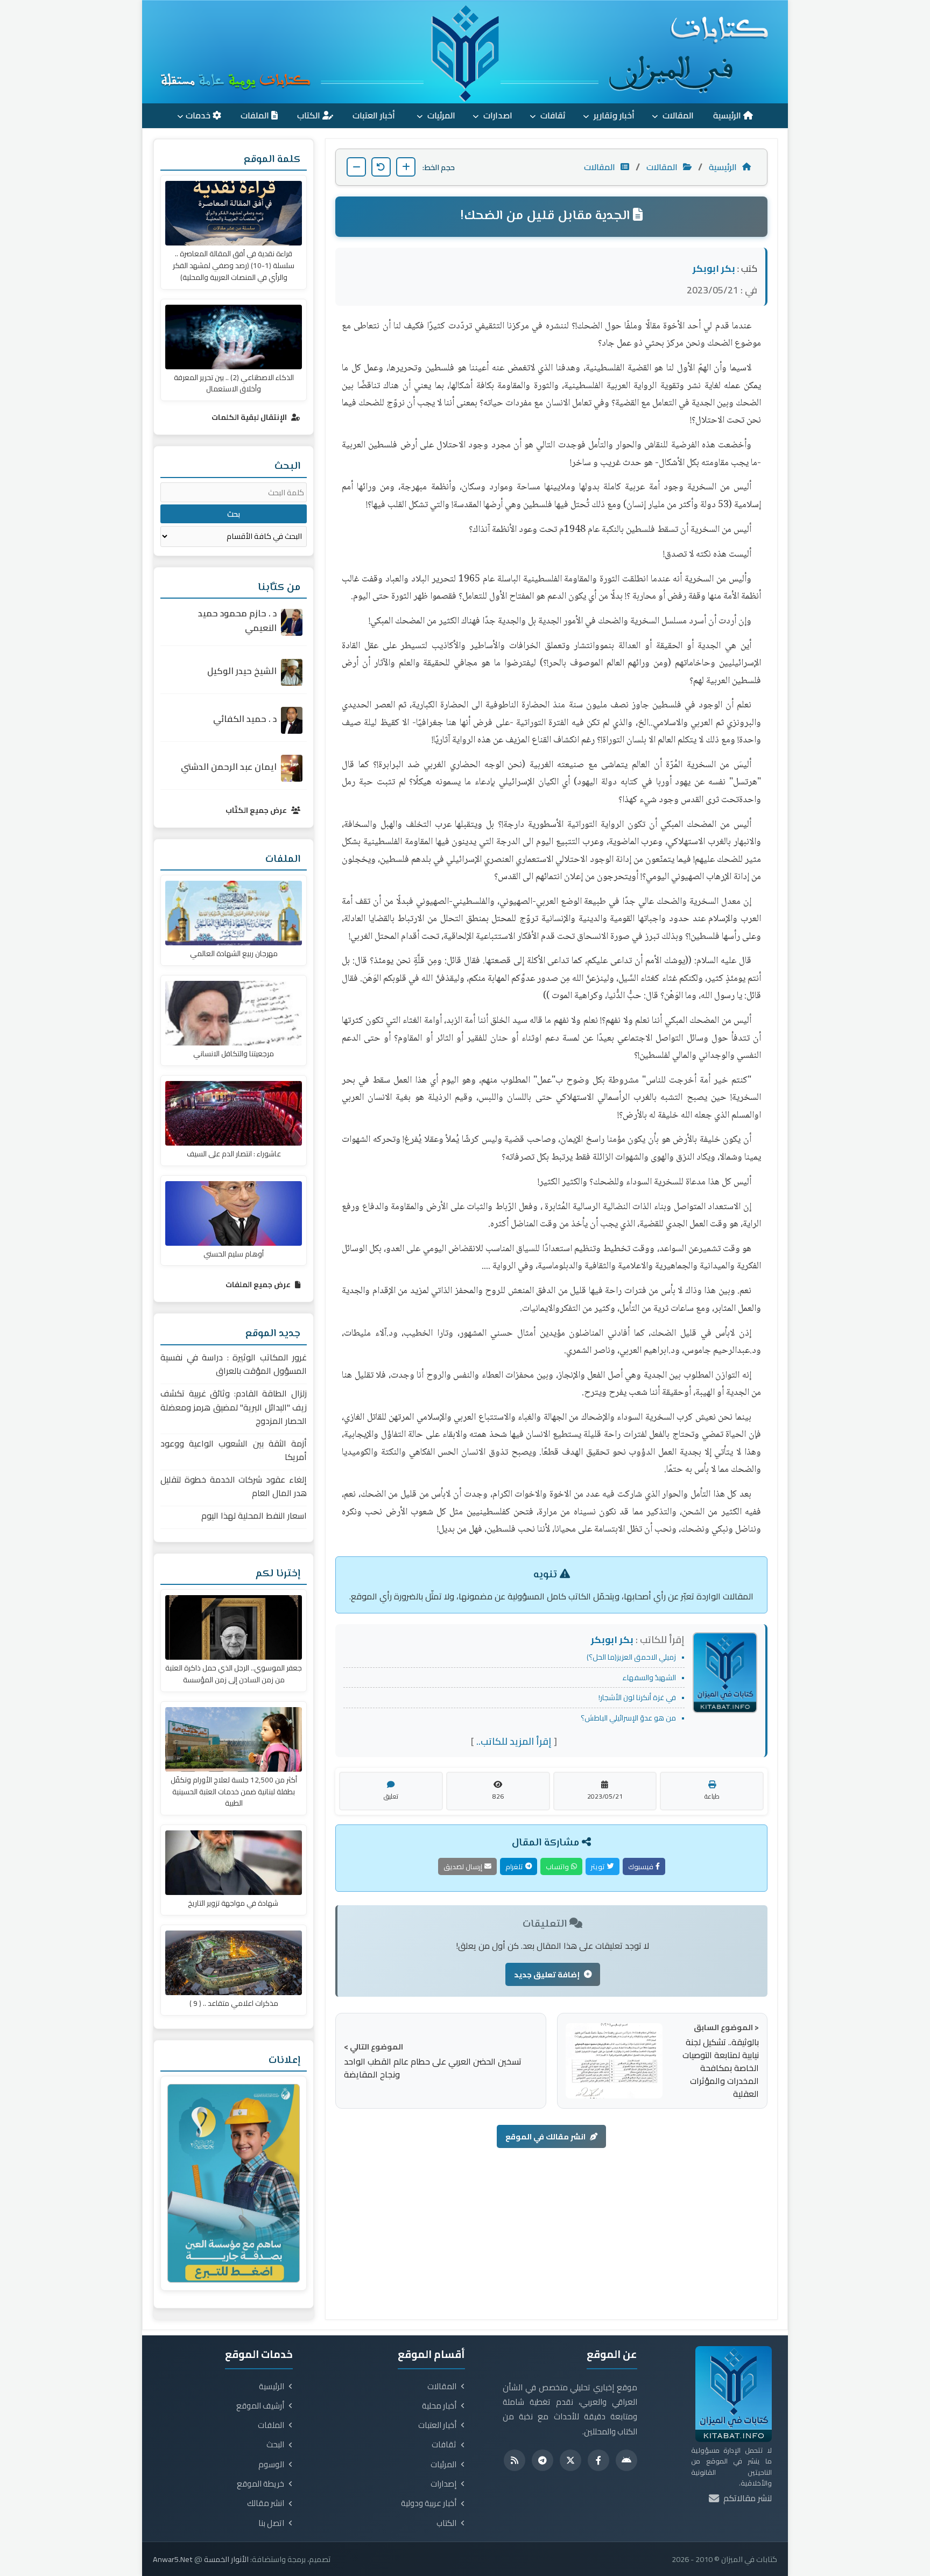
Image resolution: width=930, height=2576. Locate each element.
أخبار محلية (439, 2406)
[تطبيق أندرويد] (626, 2460)
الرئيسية (728, 115)
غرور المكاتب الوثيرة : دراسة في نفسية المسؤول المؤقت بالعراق (234, 1364)
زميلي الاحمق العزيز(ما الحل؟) (631, 1657)
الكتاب (310, 115)
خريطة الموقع (260, 2484)
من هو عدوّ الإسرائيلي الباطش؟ (628, 1718)
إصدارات (443, 2484)
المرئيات (440, 115)
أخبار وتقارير (613, 115)
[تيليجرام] (542, 2460)
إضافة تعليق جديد (547, 1974)
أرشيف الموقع (260, 2406)
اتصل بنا (271, 2523)
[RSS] (515, 2460)
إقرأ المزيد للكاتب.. (514, 1741)
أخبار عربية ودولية (429, 2503)
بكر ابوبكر (714, 268)
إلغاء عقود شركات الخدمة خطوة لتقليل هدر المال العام (234, 1487)
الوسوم (271, 2465)
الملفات (256, 115)
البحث (275, 2445)
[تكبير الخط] (406, 167)
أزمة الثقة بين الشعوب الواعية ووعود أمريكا (234, 1451)
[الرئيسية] (465, 52)
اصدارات (497, 115)
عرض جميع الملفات (259, 1285)
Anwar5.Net (173, 2559)
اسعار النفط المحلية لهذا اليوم (254, 1516)
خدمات (199, 115)
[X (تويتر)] (570, 2460)
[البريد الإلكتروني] (714, 2498)
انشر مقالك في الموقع (545, 2136)
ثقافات (552, 115)
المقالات (677, 115)
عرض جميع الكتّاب (257, 810)
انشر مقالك (266, 2503)
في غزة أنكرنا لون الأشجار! (637, 1697)
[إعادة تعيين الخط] (381, 167)
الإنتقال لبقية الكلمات (250, 417)
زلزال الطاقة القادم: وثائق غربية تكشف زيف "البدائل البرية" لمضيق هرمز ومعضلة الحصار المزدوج (234, 1407)
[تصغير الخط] (356, 167)
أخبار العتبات (375, 115)
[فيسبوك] (598, 2460)
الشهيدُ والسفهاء (649, 1677)
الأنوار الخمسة (226, 2559)
